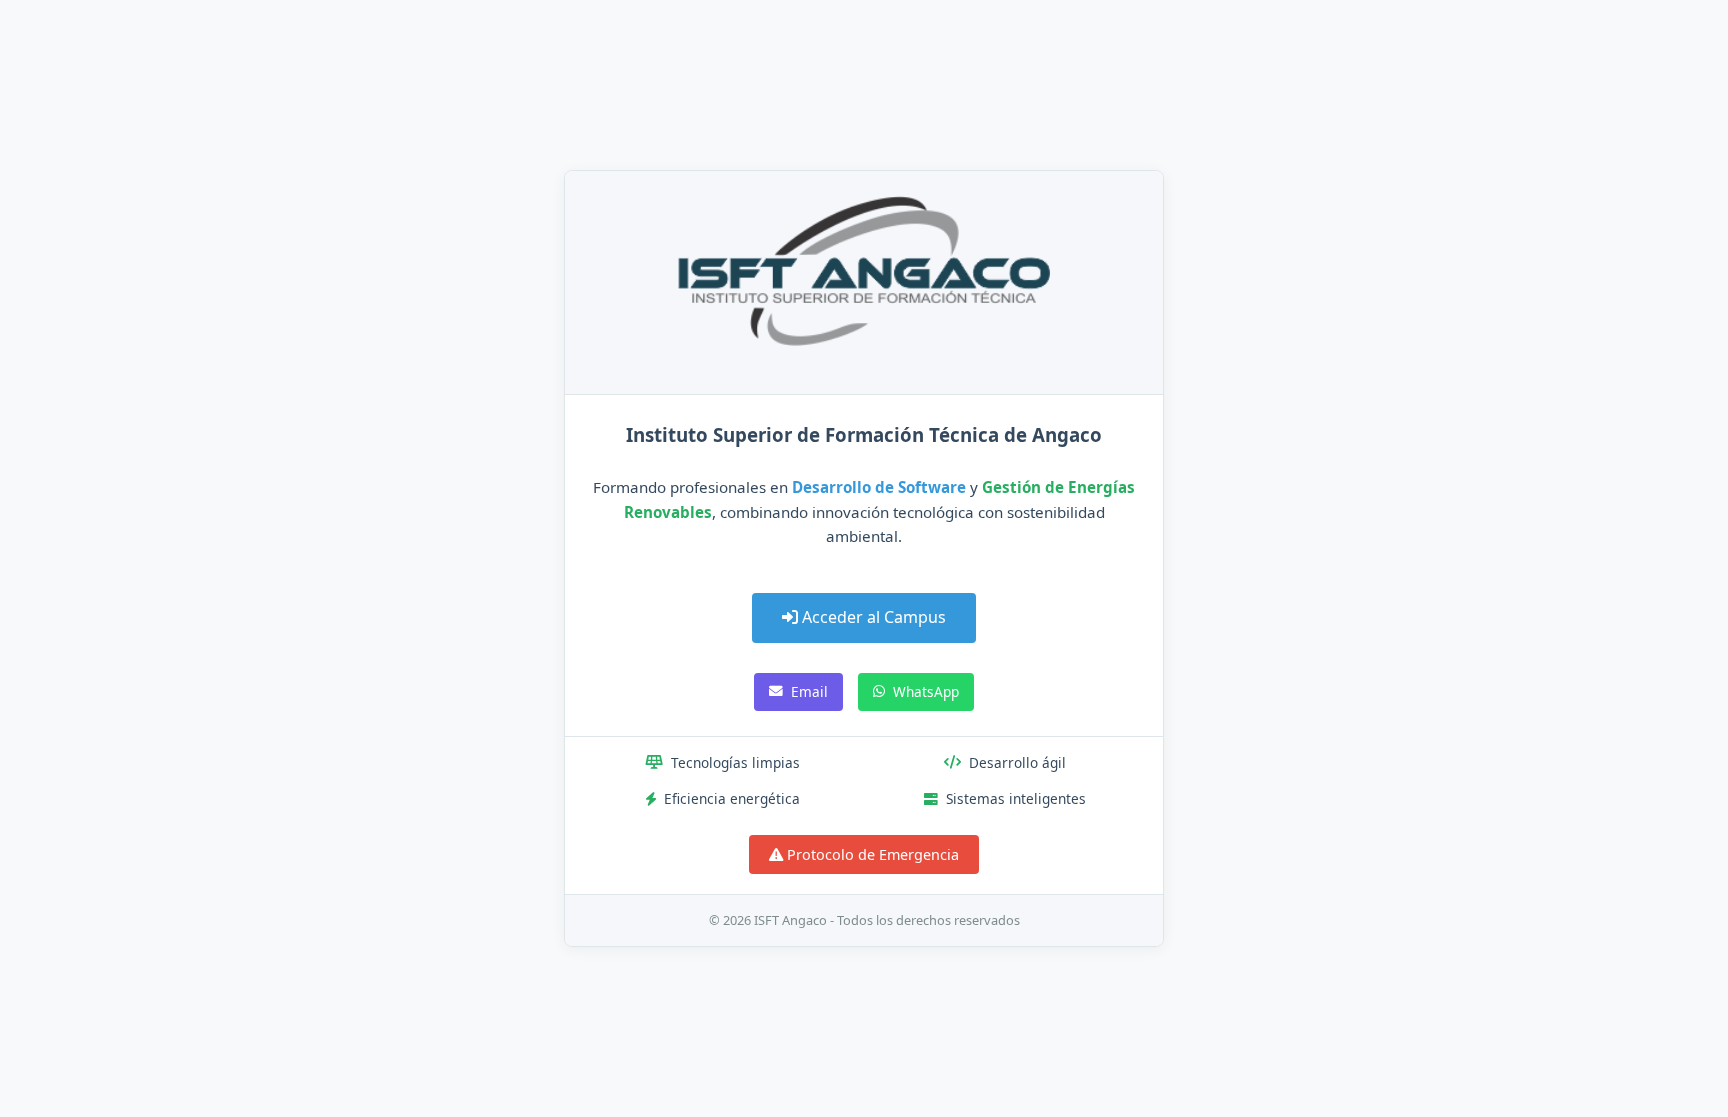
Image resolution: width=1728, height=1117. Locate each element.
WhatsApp (926, 691)
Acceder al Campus (872, 617)
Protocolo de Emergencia (871, 854)
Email (809, 691)
